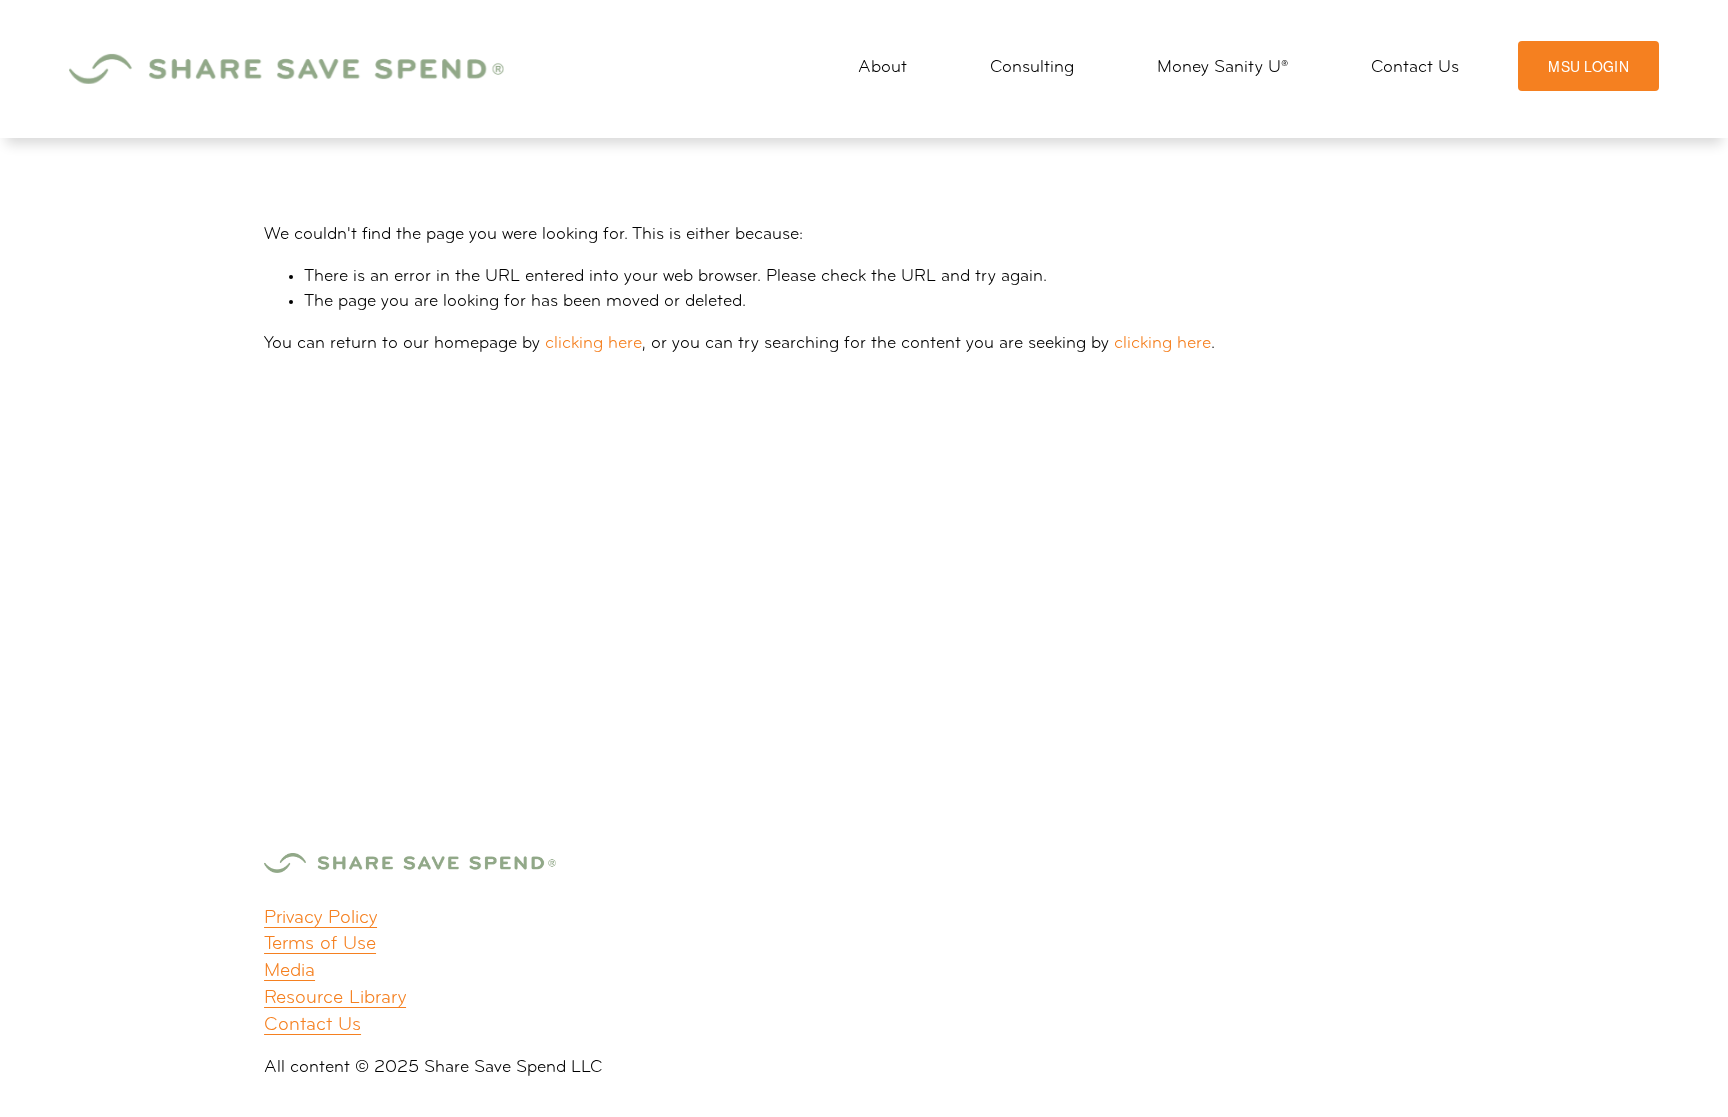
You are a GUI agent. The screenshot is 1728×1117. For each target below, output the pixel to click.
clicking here (593, 343)
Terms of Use (320, 944)
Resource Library (335, 998)
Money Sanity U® (1222, 67)
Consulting (1032, 67)
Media (289, 971)
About (882, 67)
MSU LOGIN (1588, 66)
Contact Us (1415, 67)
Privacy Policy (320, 918)
